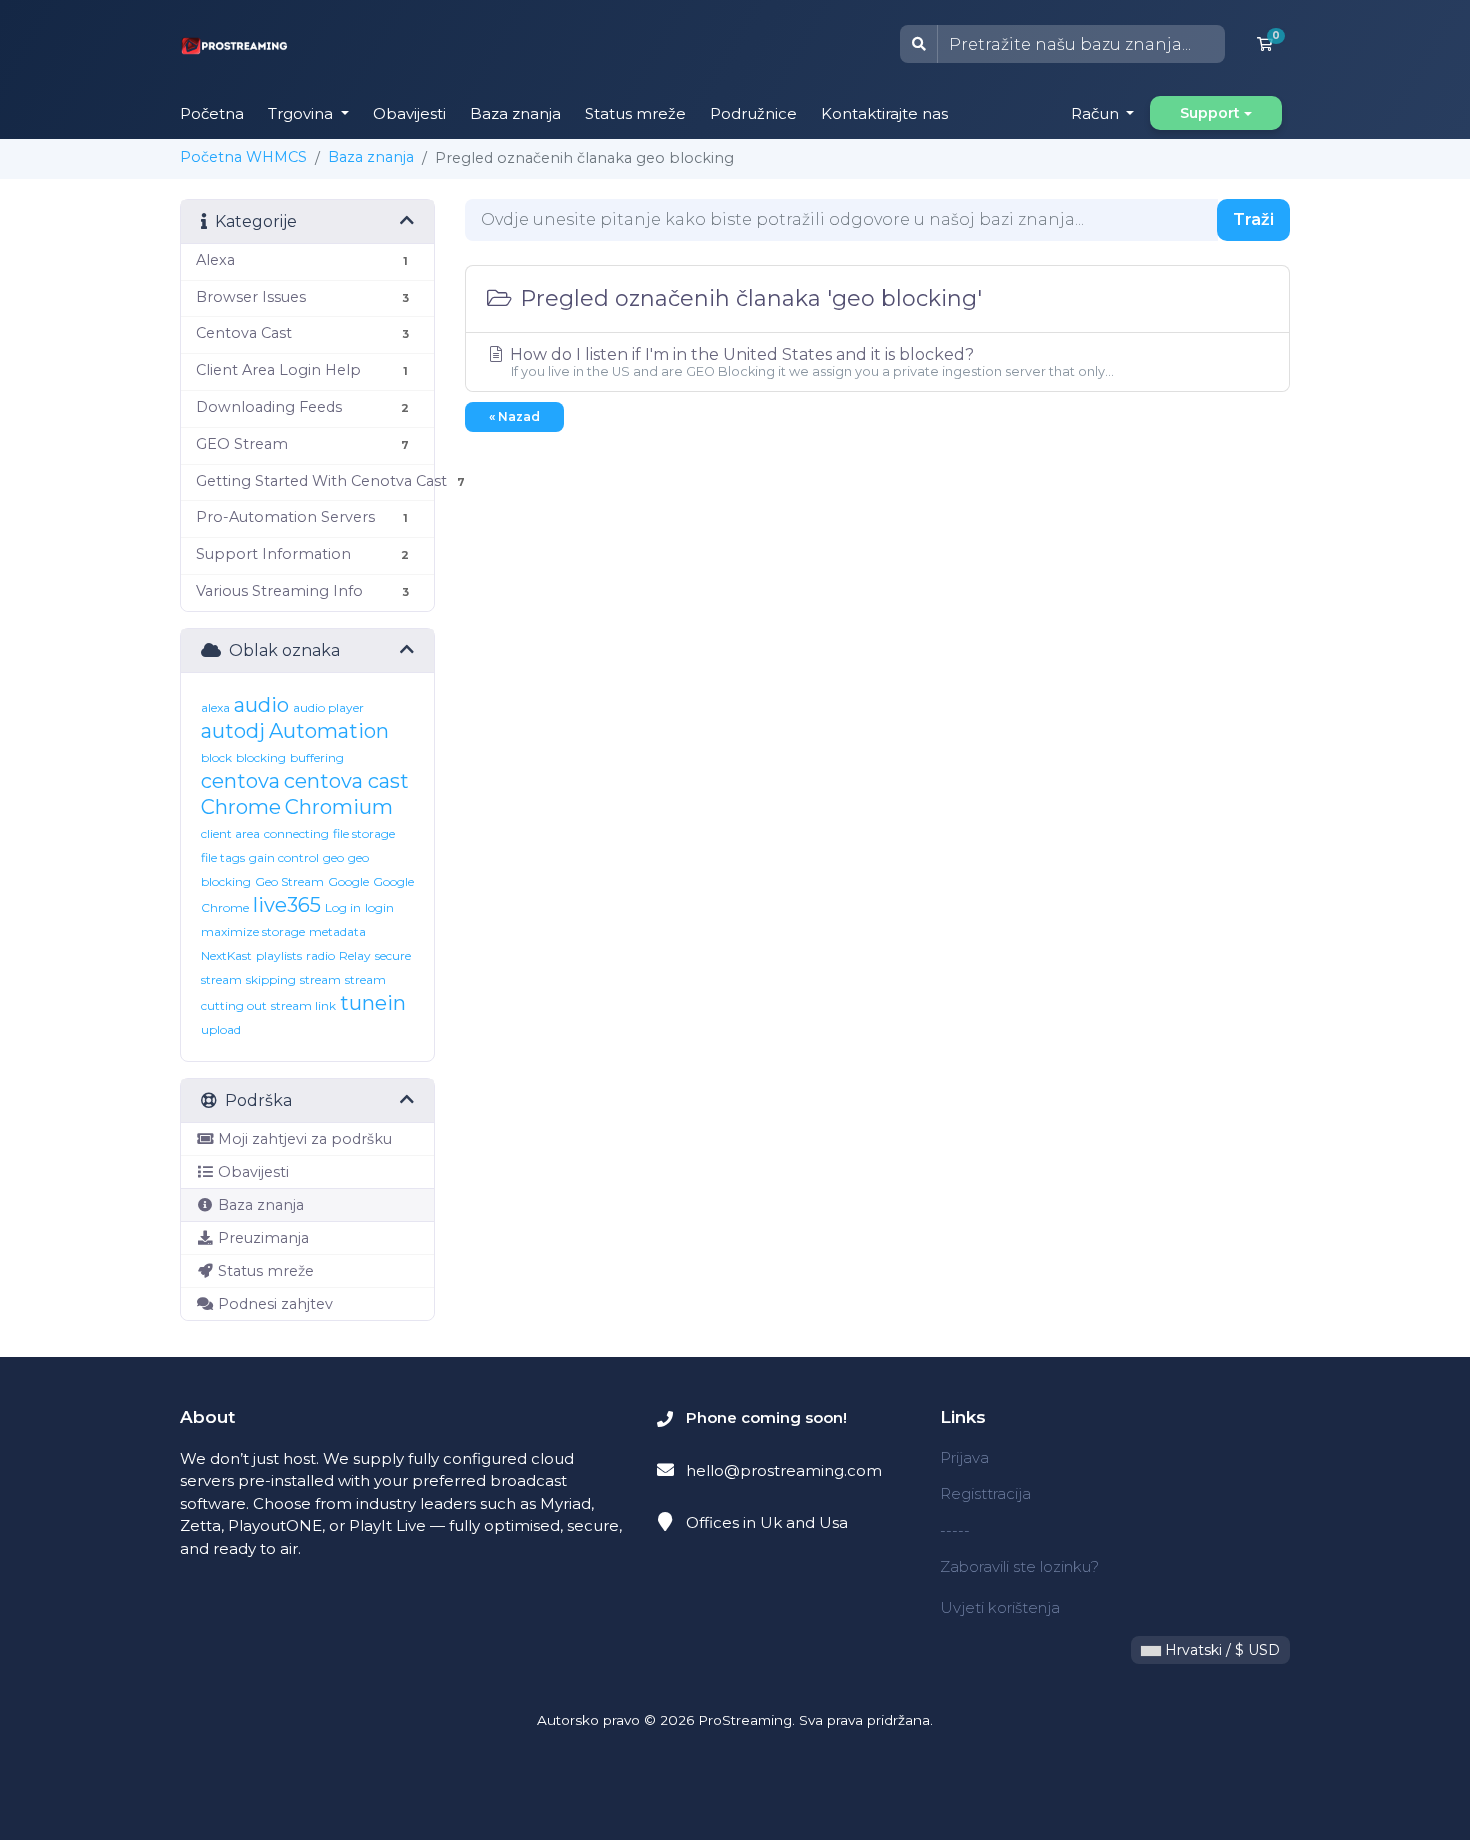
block (216, 757)
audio (261, 705)
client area (230, 833)
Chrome (241, 807)
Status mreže (635, 113)
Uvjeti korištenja (1000, 1607)
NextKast (226, 955)
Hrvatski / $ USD (1220, 1650)
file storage (364, 833)
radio (320, 955)
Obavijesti (409, 113)
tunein (373, 1003)
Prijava (964, 1457)
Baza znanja (515, 113)
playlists (279, 955)
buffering (317, 757)
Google (348, 881)
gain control (284, 857)
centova (240, 781)
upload (221, 1029)
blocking (261, 757)
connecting (296, 833)
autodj (233, 731)
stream (320, 979)
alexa (215, 707)
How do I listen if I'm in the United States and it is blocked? (810, 362)
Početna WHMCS (243, 157)
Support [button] (1210, 113)
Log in (343, 907)
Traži (1253, 219)
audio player (328, 707)
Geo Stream (289, 881)
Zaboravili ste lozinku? (1019, 1566)
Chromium (339, 807)
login (379, 907)
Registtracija (985, 1493)
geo (333, 857)
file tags (223, 857)
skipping (271, 979)
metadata (337, 931)
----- (955, 1530)
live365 (287, 905)
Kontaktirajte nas (884, 113)
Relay (355, 955)
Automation (329, 731)
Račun (1097, 113)
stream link (303, 1005)
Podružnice (753, 113)
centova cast (346, 781)
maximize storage (253, 931)
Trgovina (302, 113)
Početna (212, 113)
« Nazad (514, 416)
